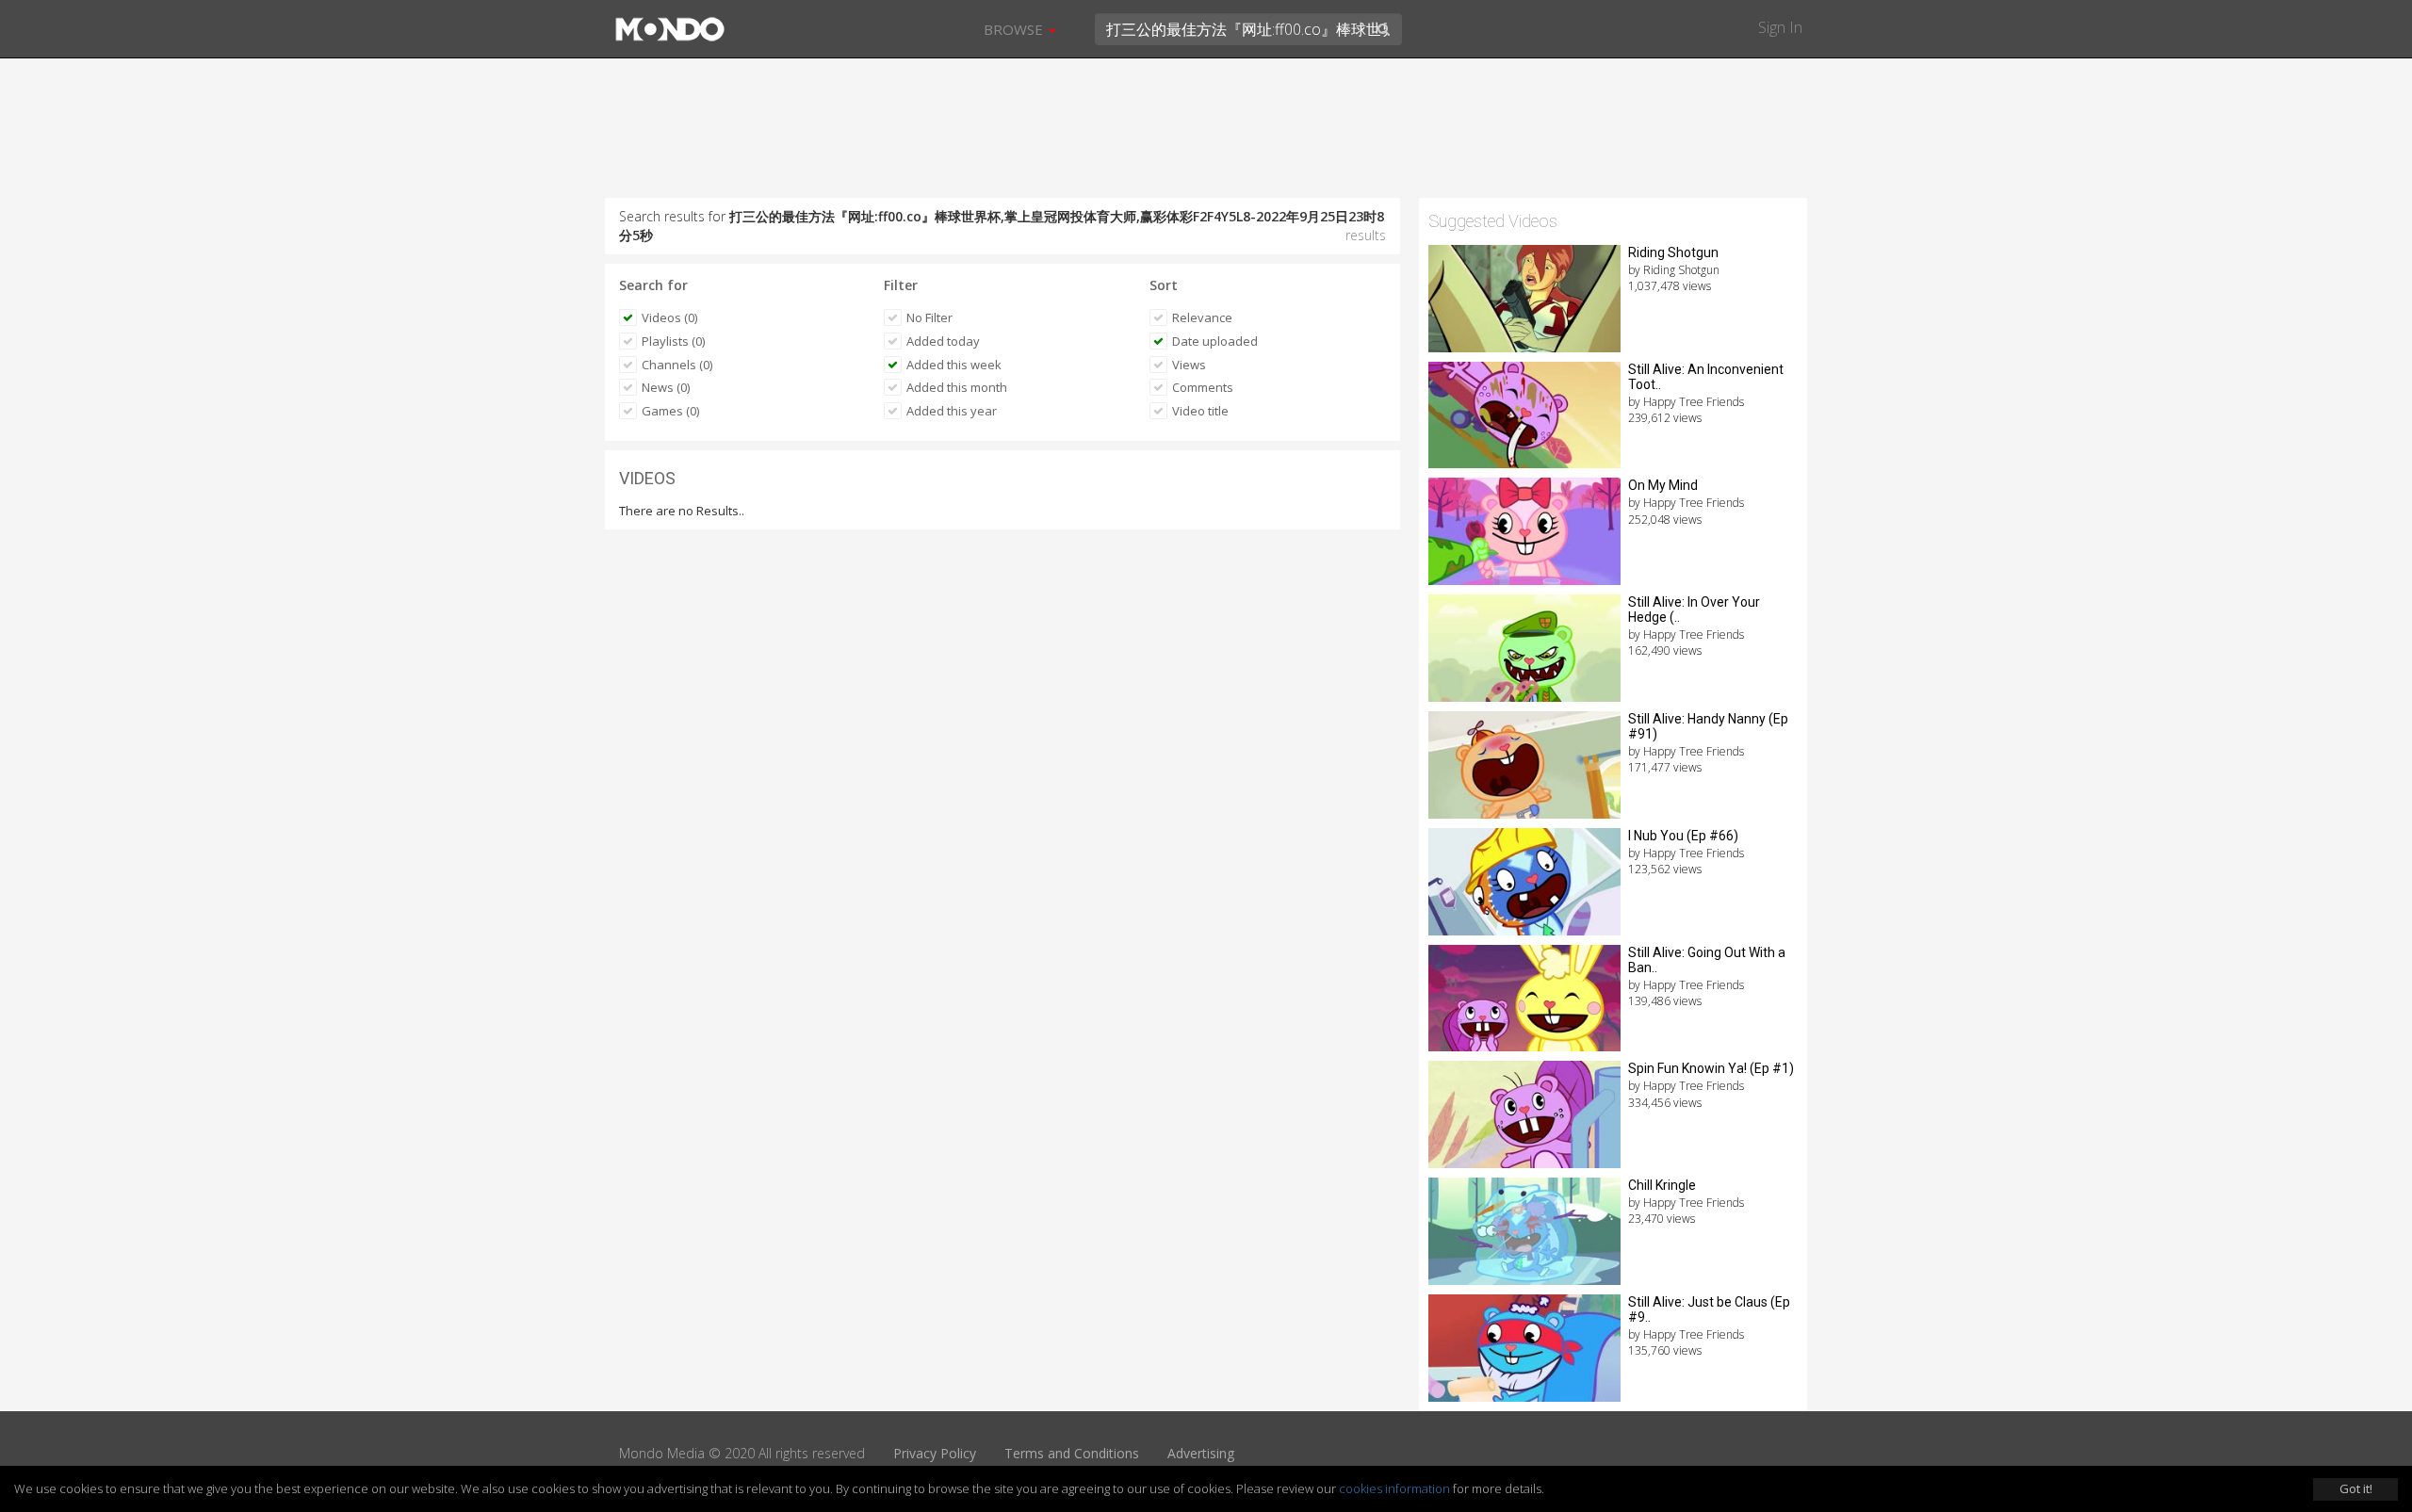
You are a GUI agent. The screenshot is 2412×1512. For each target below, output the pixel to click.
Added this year (952, 411)
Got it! (2356, 1488)
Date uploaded (1215, 341)
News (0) (666, 387)
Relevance (1202, 317)
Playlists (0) (673, 341)
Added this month (957, 387)
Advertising (1201, 1453)
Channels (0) (677, 365)
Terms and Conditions (1072, 1453)
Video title (1200, 411)
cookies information (1394, 1488)
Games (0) (670, 411)
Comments (1203, 387)
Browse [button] (1015, 29)
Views (1189, 365)
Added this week (954, 365)
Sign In (1780, 27)
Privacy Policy (935, 1453)
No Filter (929, 317)
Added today (943, 341)
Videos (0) (669, 317)
